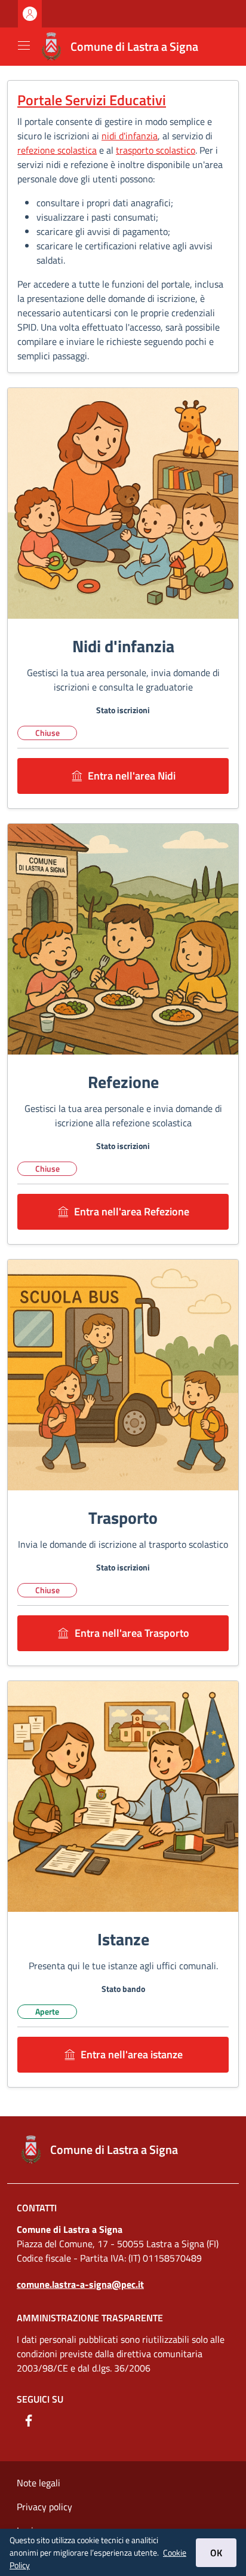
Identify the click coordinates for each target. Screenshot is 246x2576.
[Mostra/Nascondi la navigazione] (24, 45)
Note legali (39, 2483)
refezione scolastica (57, 150)
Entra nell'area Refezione (132, 1211)
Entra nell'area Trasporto (132, 1633)
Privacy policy (44, 2507)
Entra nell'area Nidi (132, 776)
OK (216, 2553)
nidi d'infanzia (130, 136)
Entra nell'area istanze (132, 2054)
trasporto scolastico (156, 150)
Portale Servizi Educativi (92, 100)
